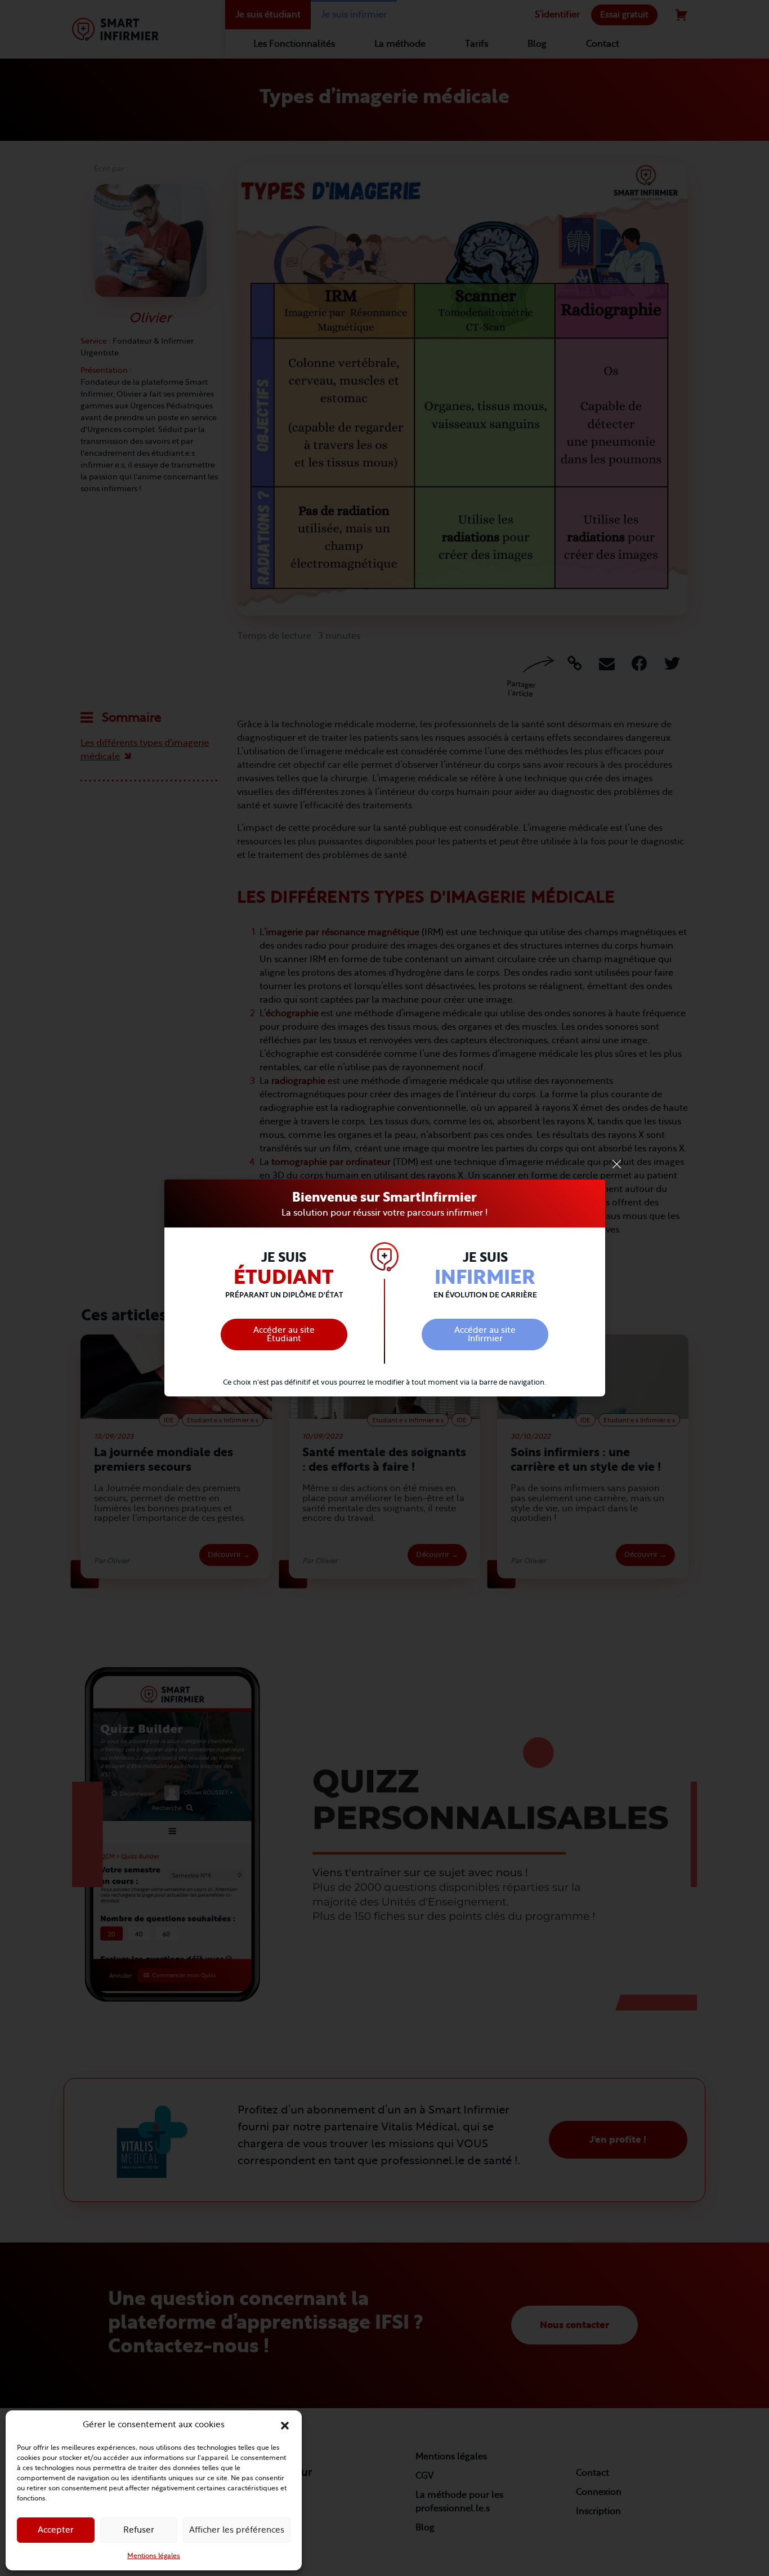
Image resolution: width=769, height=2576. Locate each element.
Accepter (56, 2530)
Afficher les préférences (237, 2530)
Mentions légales (154, 2556)
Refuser (139, 2530)
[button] (285, 2425)
